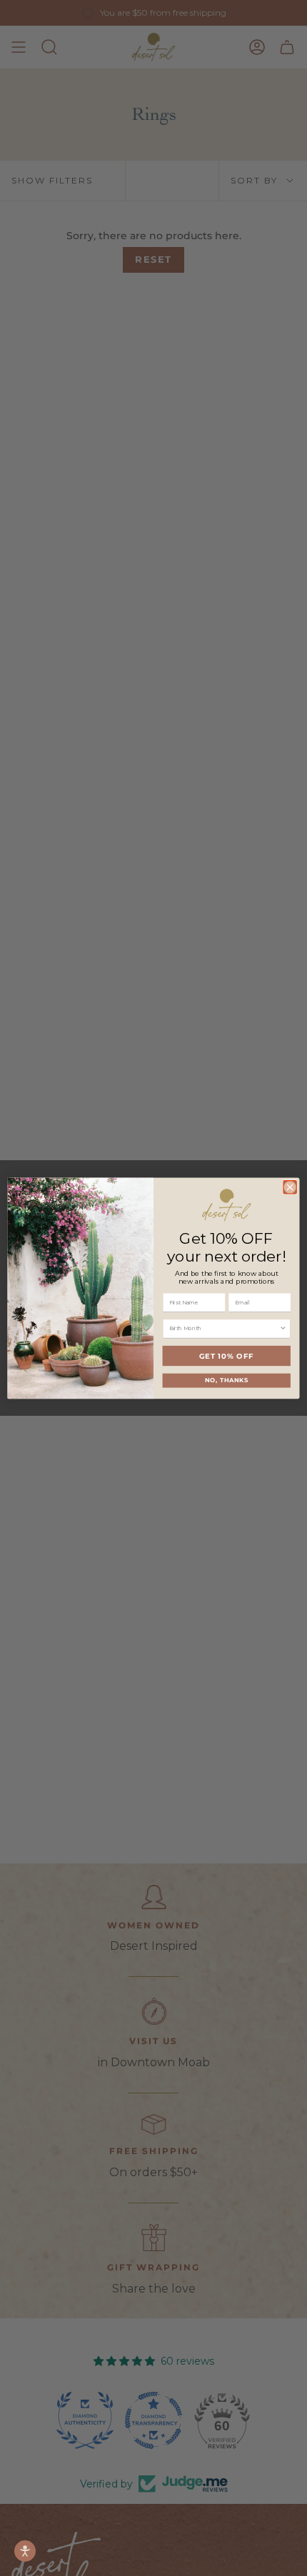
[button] (25, 2551)
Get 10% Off (227, 1355)
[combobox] (224, 1329)
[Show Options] (283, 1329)
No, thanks (227, 1380)
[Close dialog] (290, 1187)
